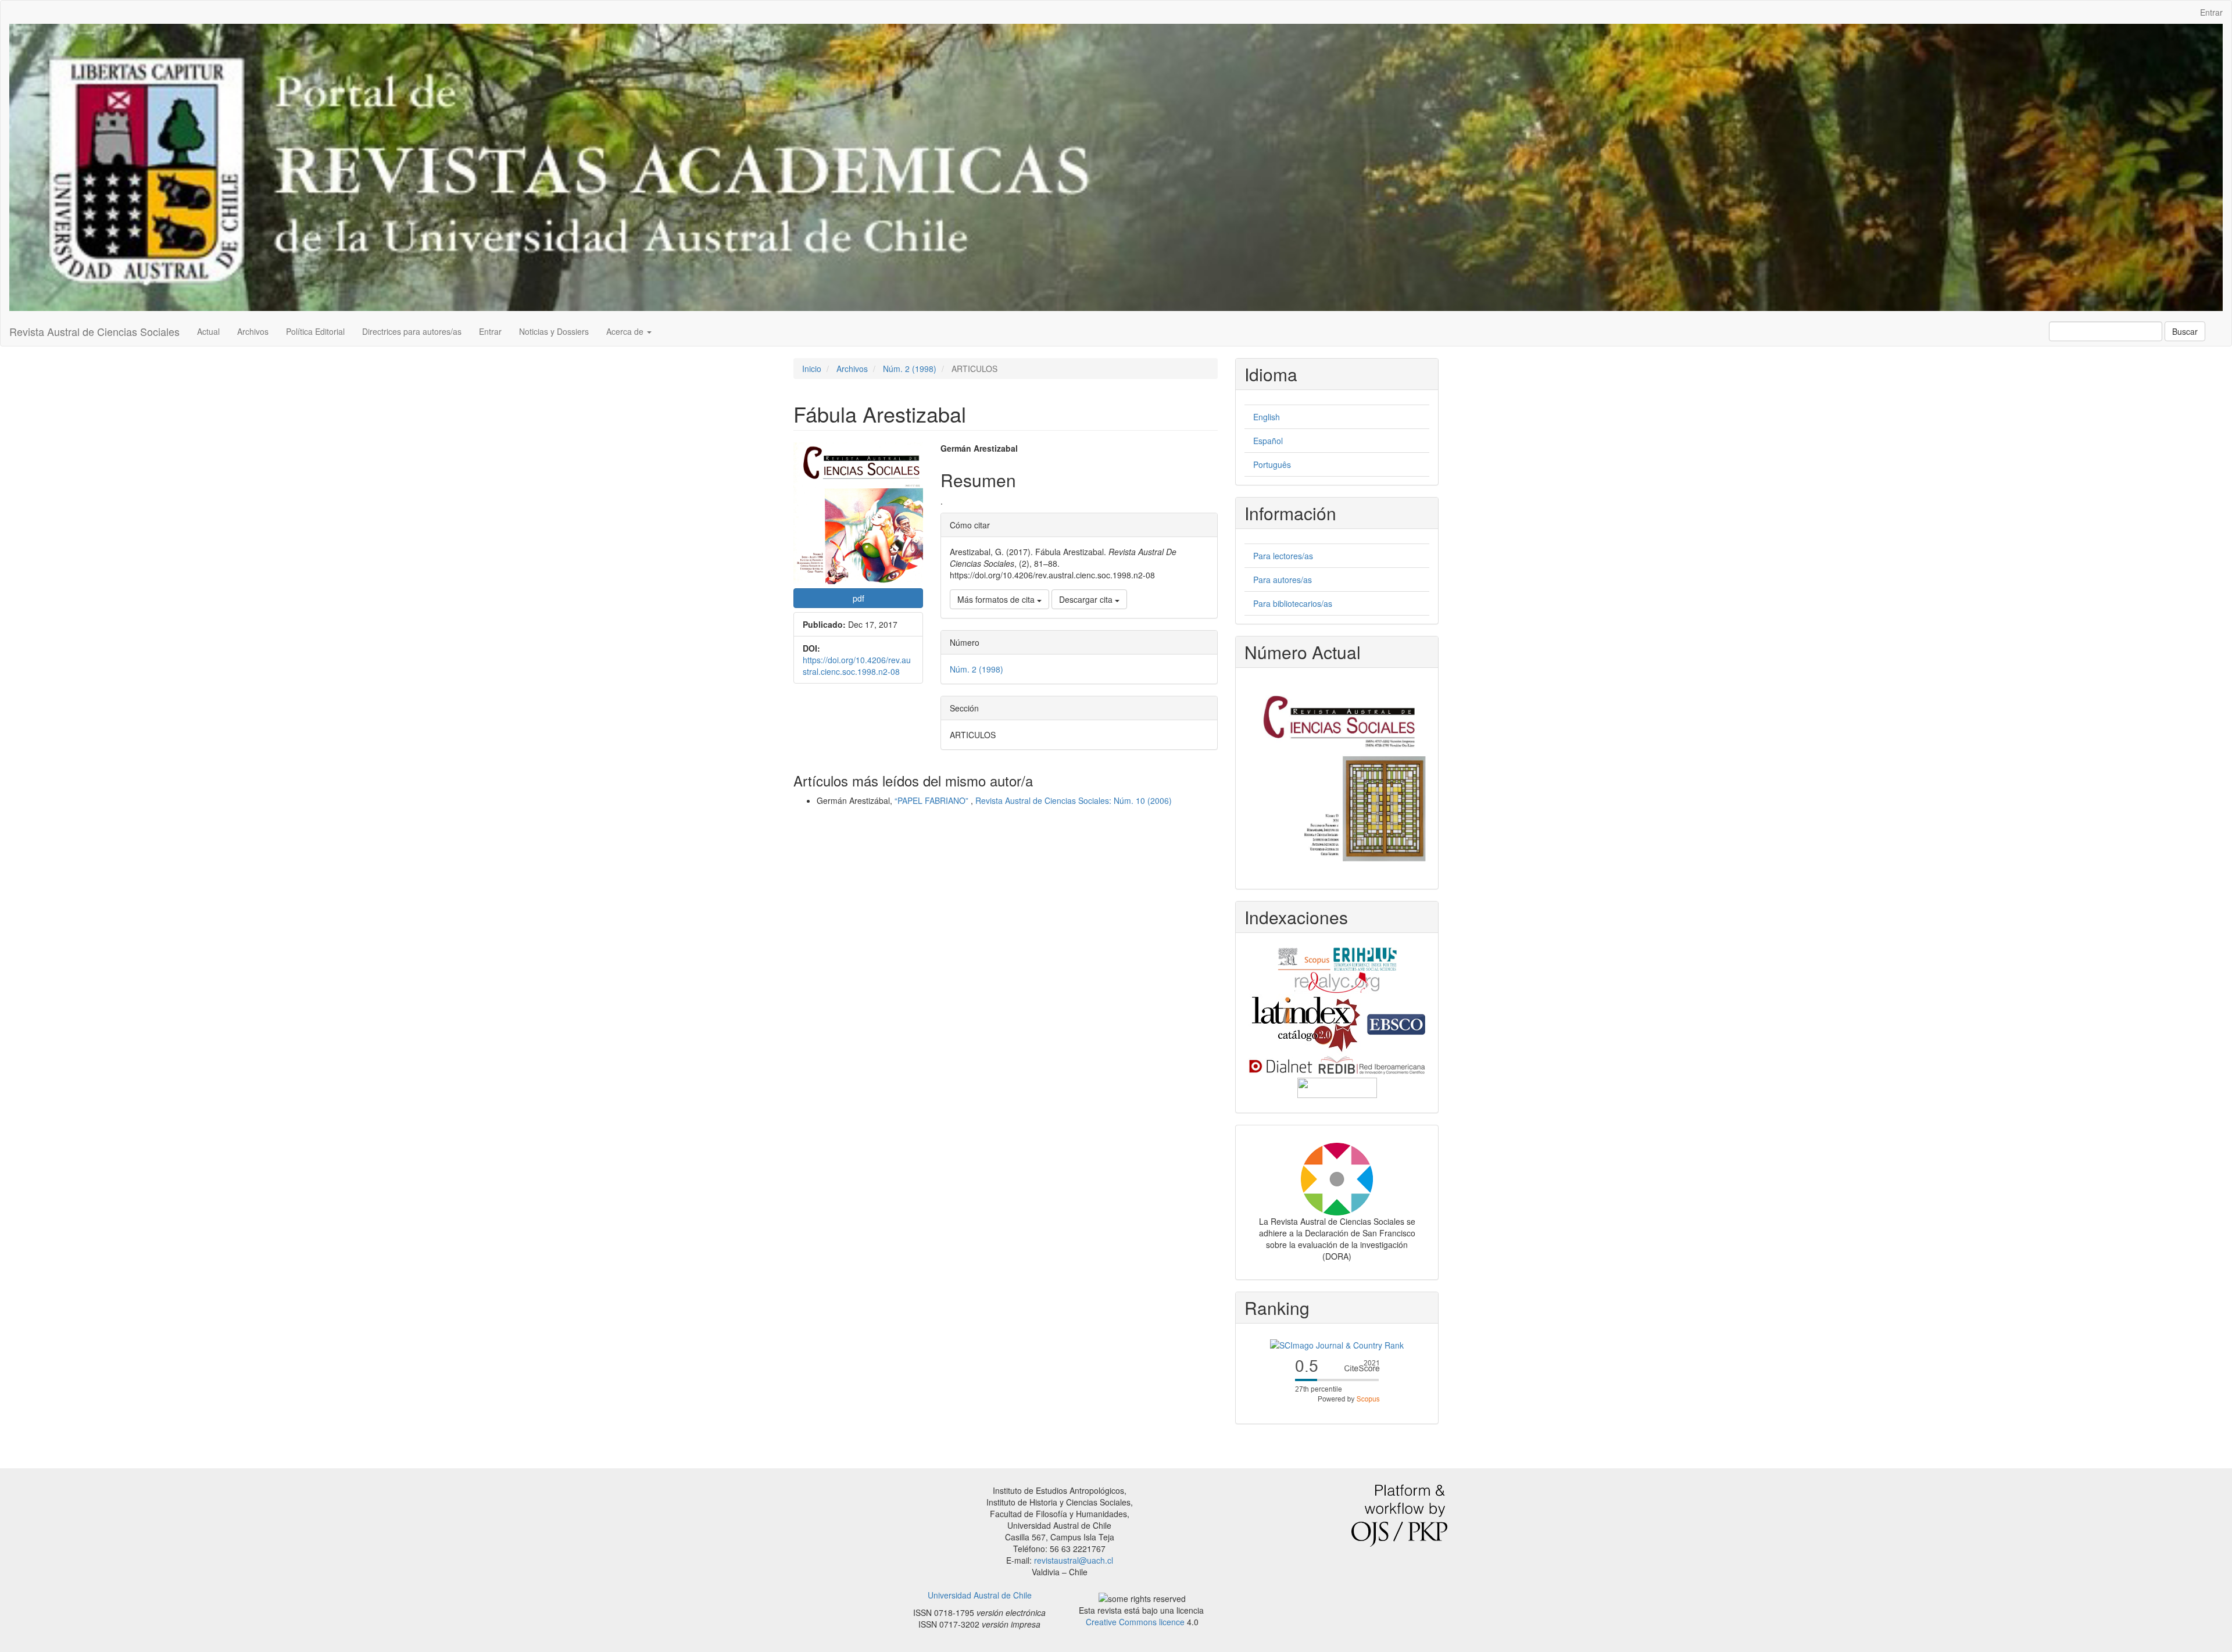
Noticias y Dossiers (554, 331)
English (1267, 417)
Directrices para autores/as (412, 331)
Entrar (2211, 12)
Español (1268, 441)
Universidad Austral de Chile (980, 1595)
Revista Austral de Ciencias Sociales (94, 331)
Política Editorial (315, 331)
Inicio (812, 369)
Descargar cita (1087, 599)
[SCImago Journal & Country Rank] (1337, 1344)
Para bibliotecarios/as (1293, 603)
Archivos (253, 331)
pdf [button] (859, 598)
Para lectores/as (1283, 556)
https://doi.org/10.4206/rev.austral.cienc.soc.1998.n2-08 (857, 666)
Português (1272, 464)
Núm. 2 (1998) (910, 369)
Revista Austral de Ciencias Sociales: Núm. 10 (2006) (1074, 800)
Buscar (2185, 331)
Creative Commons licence (1135, 1622)
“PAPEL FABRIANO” (933, 800)
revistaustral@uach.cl (1074, 1560)
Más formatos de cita (997, 599)
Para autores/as (1283, 580)
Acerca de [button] (626, 331)
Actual (208, 331)
